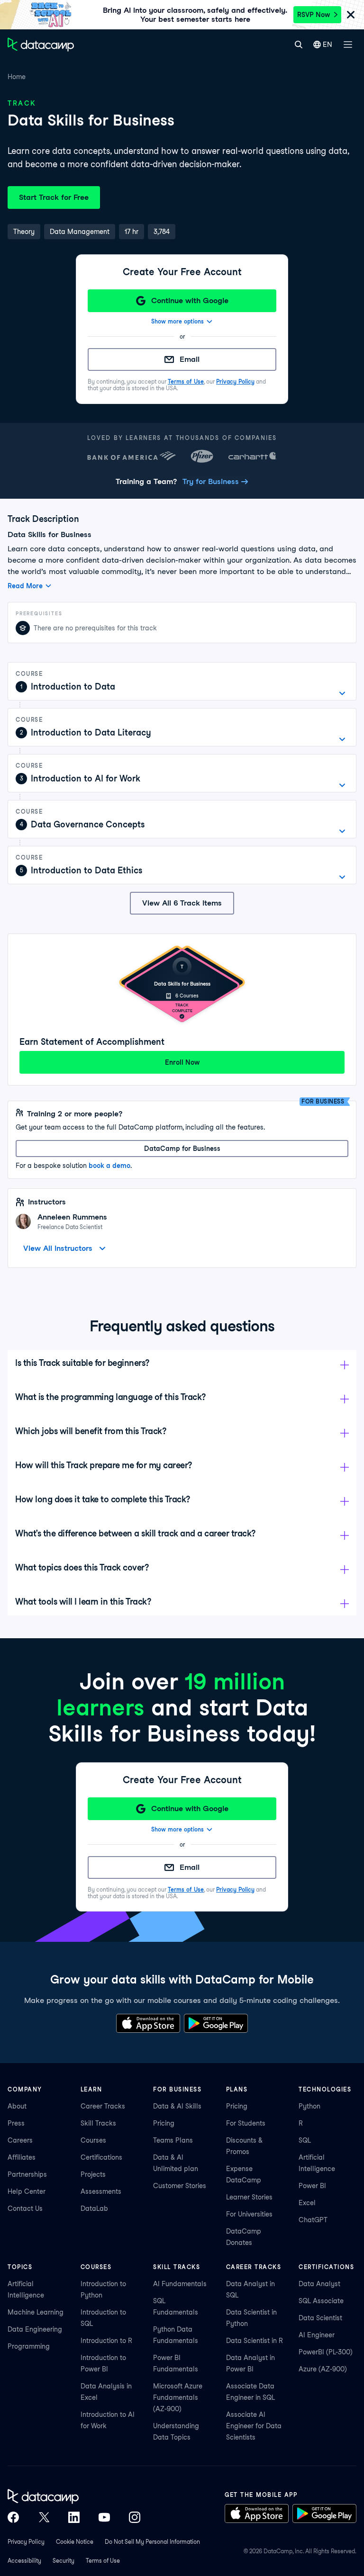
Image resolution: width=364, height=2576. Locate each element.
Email (190, 359)
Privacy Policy (235, 381)
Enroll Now (182, 1062)
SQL (305, 2140)
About (17, 2106)
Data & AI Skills (177, 2106)
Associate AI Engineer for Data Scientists (254, 2426)
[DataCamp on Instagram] (135, 2517)
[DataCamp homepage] (41, 45)
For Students (246, 2123)
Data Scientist (320, 2318)
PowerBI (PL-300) (326, 2352)
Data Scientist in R (255, 2341)
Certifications (101, 2157)
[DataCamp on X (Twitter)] (44, 2517)
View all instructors (58, 1248)
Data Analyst (319, 2284)
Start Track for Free (54, 197)
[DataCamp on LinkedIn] (74, 2517)
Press (16, 2123)
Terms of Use (186, 381)
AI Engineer (317, 2335)
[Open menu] (348, 45)
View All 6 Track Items (182, 903)
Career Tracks (103, 2106)
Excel (307, 2203)
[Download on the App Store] (148, 2023)
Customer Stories (180, 2186)
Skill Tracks (98, 2123)
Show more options (177, 321)
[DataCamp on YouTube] (104, 2517)
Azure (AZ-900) (323, 2369)
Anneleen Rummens (72, 1217)
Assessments (101, 2191)
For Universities (249, 2214)
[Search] (298, 45)
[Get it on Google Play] (216, 2023)
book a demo (109, 1166)
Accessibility (24, 2561)
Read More (25, 586)
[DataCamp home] (74, 2496)
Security (64, 2561)
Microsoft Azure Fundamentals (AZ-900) (178, 2397)
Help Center (27, 2191)
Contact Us (25, 2208)
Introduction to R (106, 2341)
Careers (20, 2140)
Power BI (312, 2186)
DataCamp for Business (182, 1149)
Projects (93, 2174)
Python (309, 2106)
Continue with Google (190, 301)
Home (17, 77)
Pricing (164, 2123)
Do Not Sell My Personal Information (152, 2542)
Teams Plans (173, 2140)
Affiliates (22, 2157)
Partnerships (27, 2174)
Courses (93, 2140)
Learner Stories (249, 2197)
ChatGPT (313, 2220)
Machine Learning (36, 2312)
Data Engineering (35, 2329)
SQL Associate (321, 2301)
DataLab (94, 2208)
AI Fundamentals (180, 2284)
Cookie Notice (75, 2542)
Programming (29, 2346)
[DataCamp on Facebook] (13, 2517)
